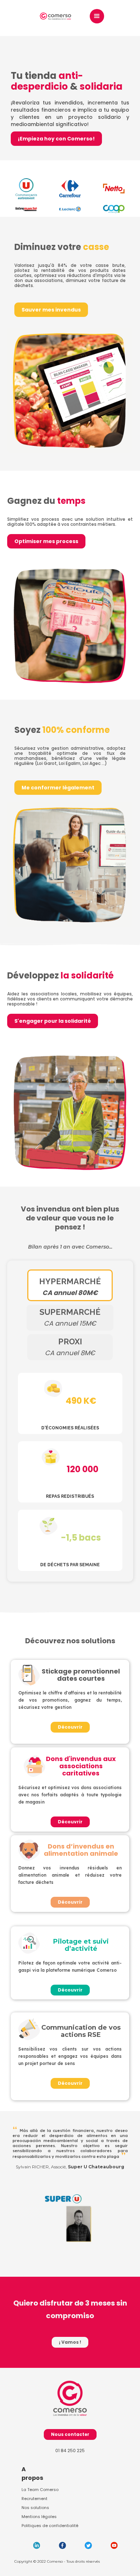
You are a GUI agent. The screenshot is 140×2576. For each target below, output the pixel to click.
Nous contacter (70, 2434)
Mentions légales (39, 2517)
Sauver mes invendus (51, 310)
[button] (97, 16)
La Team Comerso (40, 2490)
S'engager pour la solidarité (53, 1021)
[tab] (70, 1285)
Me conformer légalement (58, 788)
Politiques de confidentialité (50, 2526)
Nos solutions (35, 2508)
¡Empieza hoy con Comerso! (56, 139)
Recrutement (34, 2499)
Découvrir (70, 1727)
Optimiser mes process (46, 541)
